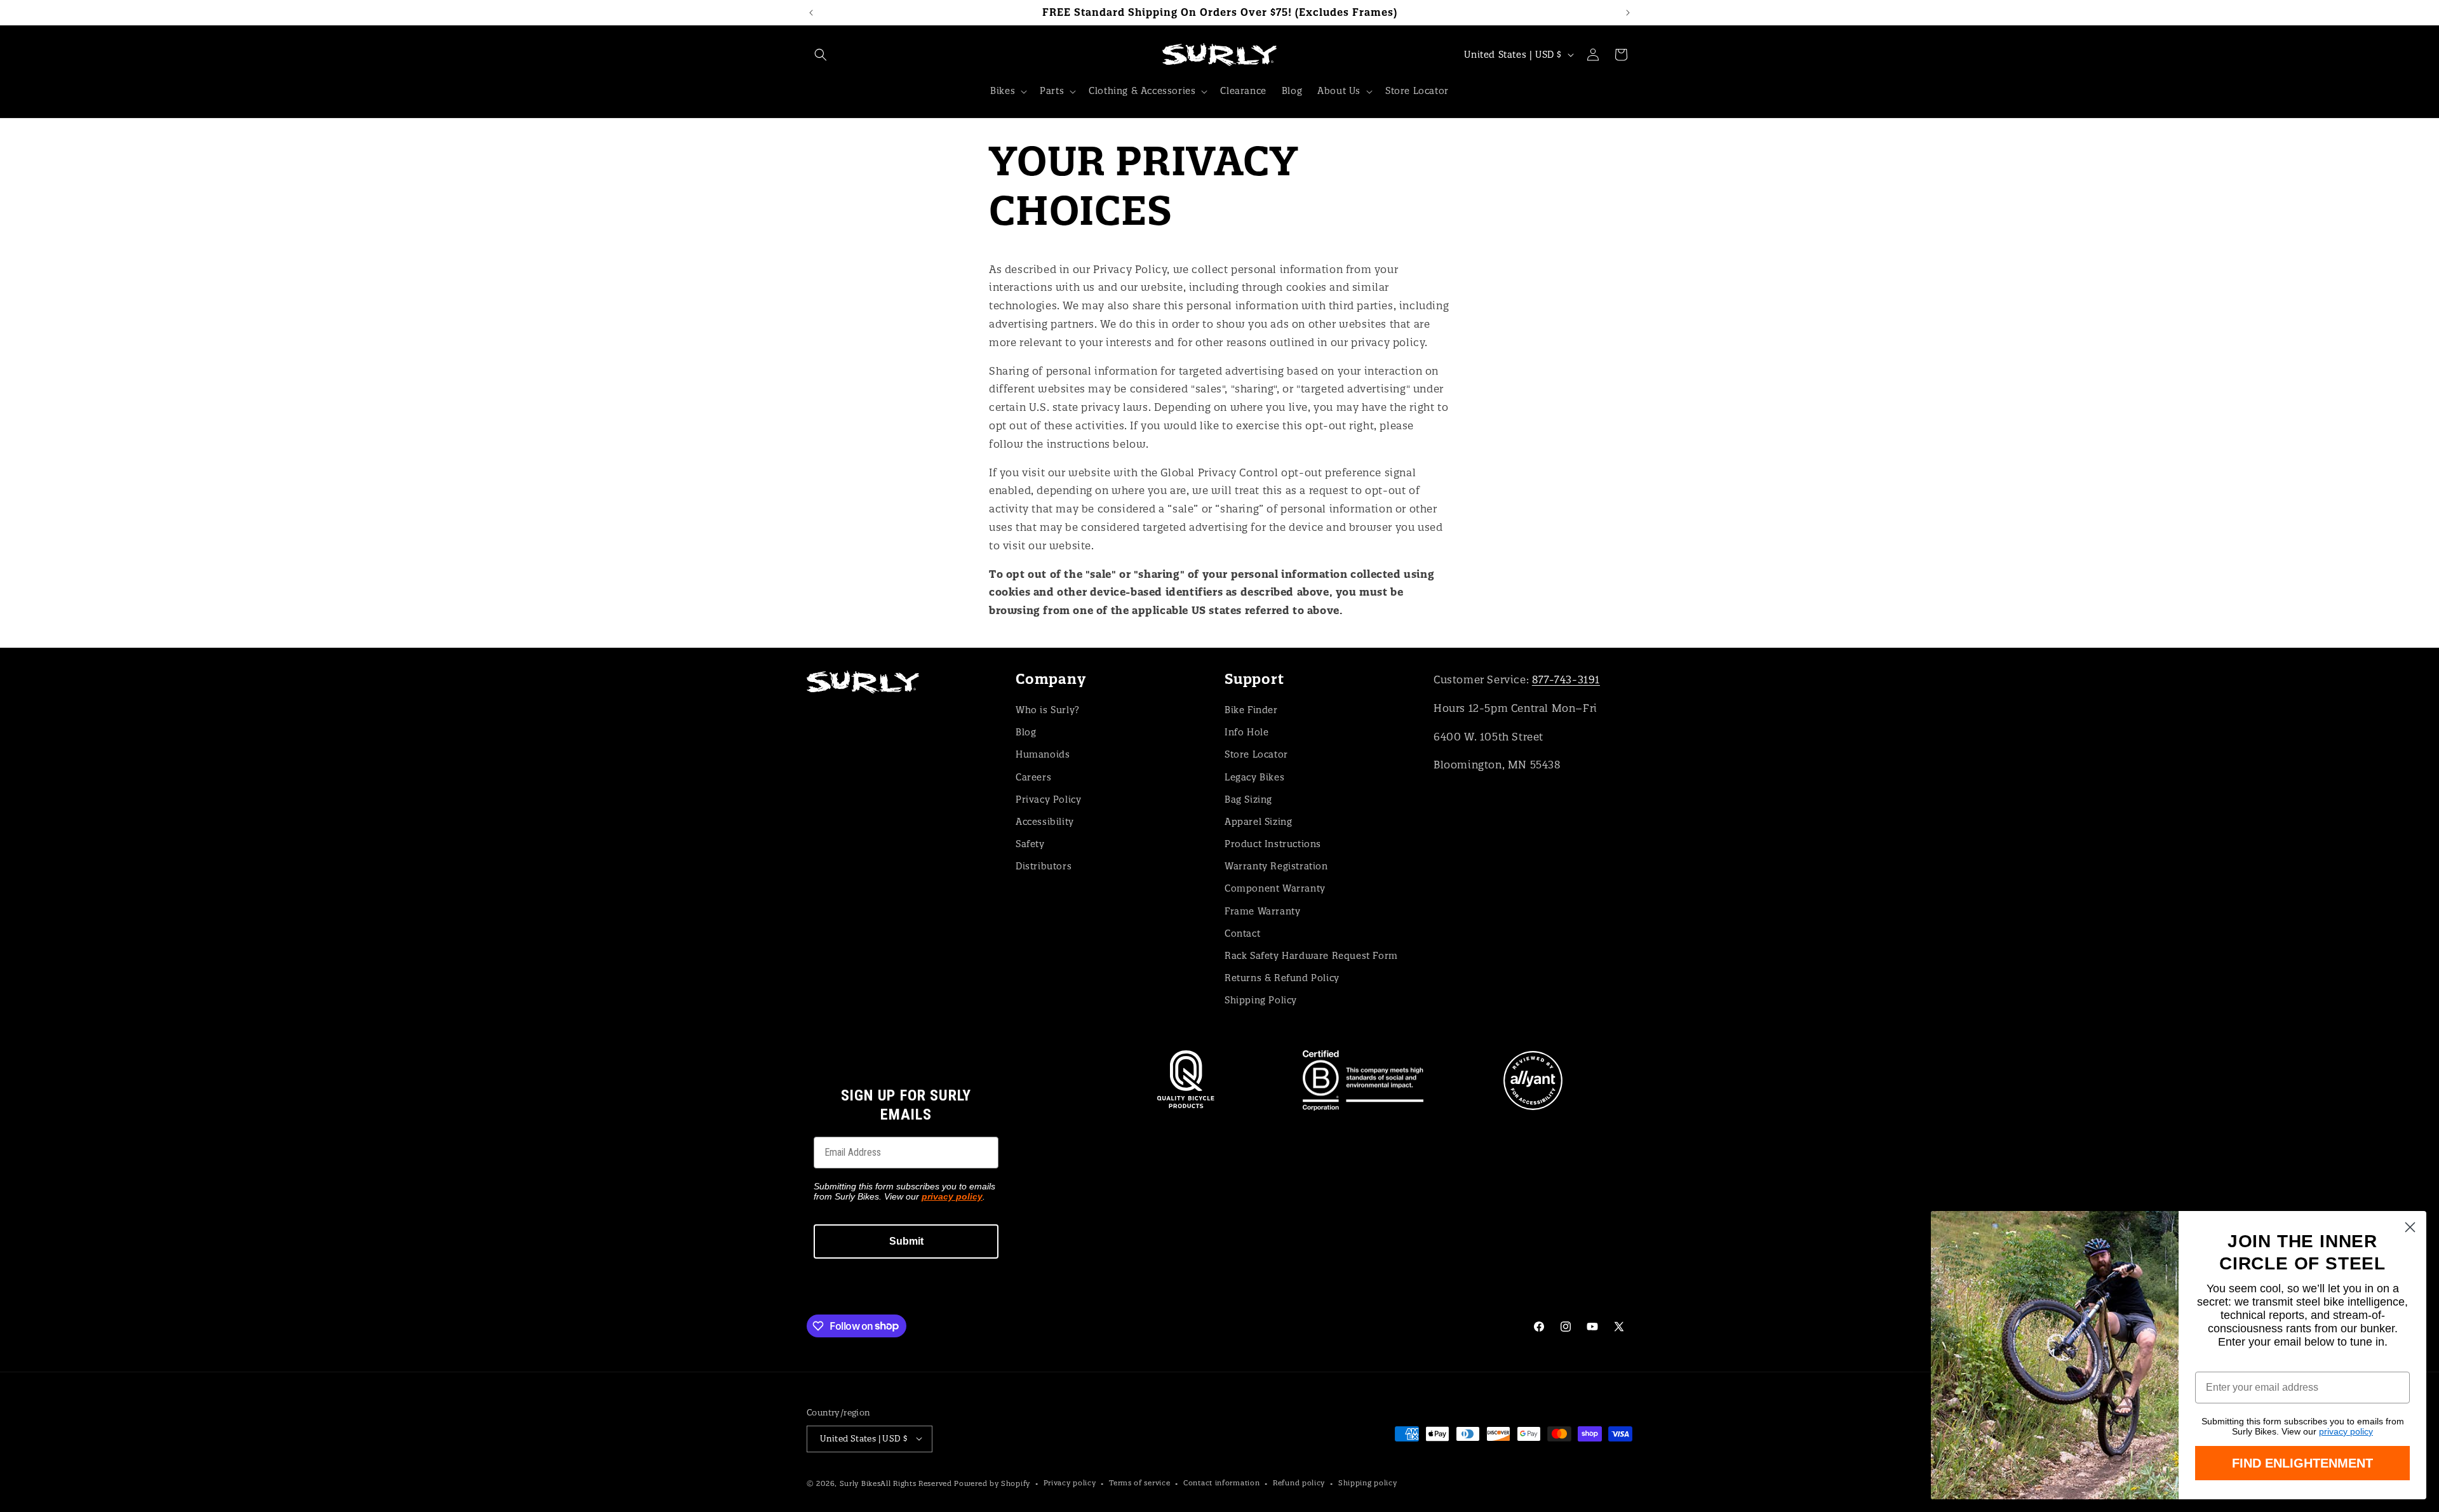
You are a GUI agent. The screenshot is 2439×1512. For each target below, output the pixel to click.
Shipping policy (1368, 1483)
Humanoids (1043, 754)
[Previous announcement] (811, 13)
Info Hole (1246, 732)
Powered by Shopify (992, 1483)
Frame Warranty (1262, 911)
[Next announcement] (1628, 13)
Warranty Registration (1276, 866)
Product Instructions (1273, 844)
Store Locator (1256, 754)
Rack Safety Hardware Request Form (1311, 956)
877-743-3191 (1566, 679)
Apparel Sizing (1258, 822)
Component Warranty (1275, 888)
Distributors (1044, 866)
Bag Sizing (1248, 799)
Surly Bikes (860, 1483)
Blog (1026, 732)
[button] (821, 55)
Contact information (1221, 1483)
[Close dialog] (2410, 1227)
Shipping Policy (1261, 1000)
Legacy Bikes (1254, 777)
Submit (906, 1241)
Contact (1242, 933)
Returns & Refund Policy (1282, 978)
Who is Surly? (1048, 710)
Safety (1030, 844)
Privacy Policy (1048, 799)
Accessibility (1045, 822)
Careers (1033, 777)
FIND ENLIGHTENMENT (2302, 1463)
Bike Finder (1251, 710)
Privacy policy (1070, 1483)
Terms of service (1139, 1483)
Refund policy (1299, 1483)
